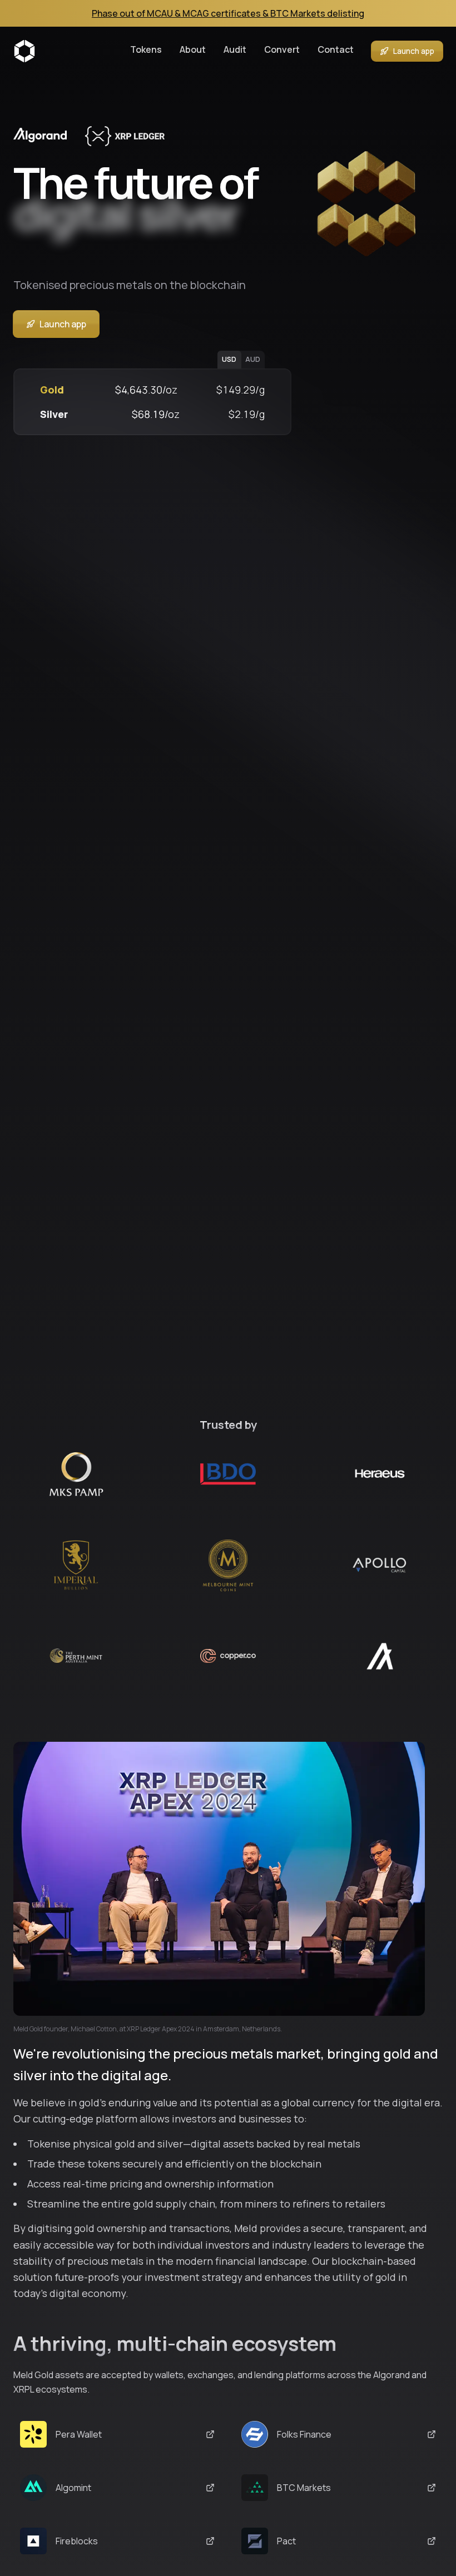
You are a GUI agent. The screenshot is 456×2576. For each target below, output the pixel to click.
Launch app (414, 51)
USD (229, 359)
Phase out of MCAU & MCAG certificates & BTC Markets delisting (228, 13)
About (193, 49)
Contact (336, 49)
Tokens (146, 49)
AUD (253, 359)
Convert (282, 49)
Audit (235, 49)
